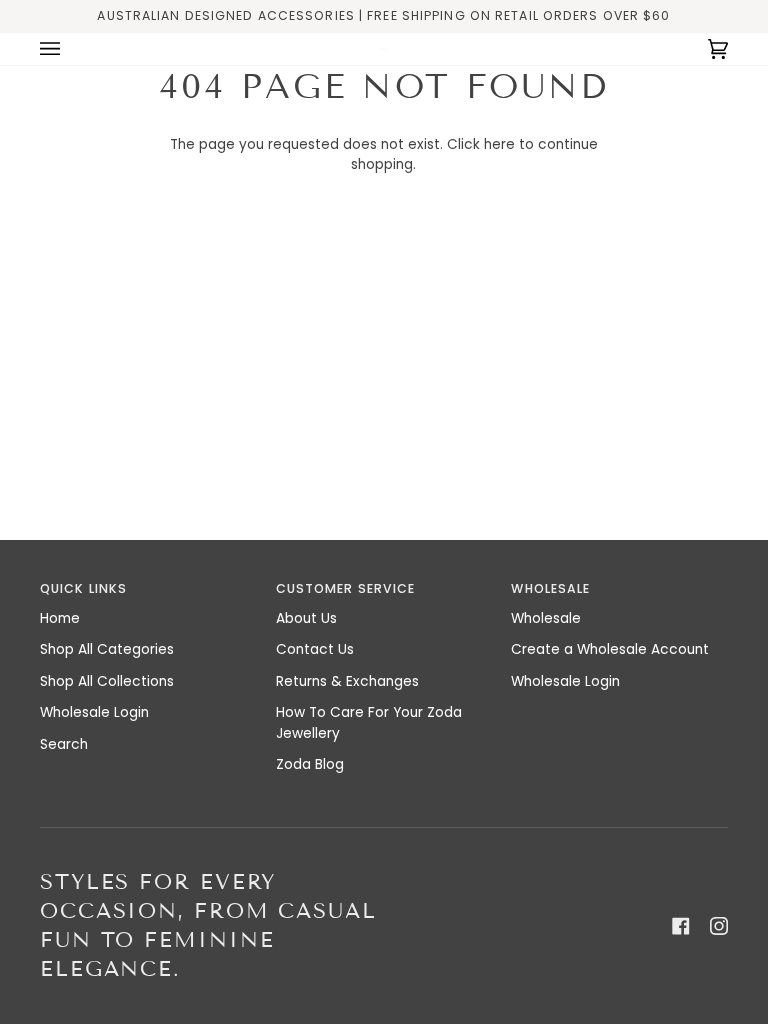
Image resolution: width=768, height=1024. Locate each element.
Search (64, 744)
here (499, 144)
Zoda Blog (310, 764)
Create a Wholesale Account (610, 649)
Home (60, 618)
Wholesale (546, 618)
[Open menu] (70, 49)
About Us (306, 618)
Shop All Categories (107, 649)
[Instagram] (719, 926)
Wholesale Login (94, 712)
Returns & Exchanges (347, 681)
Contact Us (315, 649)
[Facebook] (681, 926)
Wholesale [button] (550, 588)
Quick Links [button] (83, 588)
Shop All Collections (107, 681)
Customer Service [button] (346, 588)
